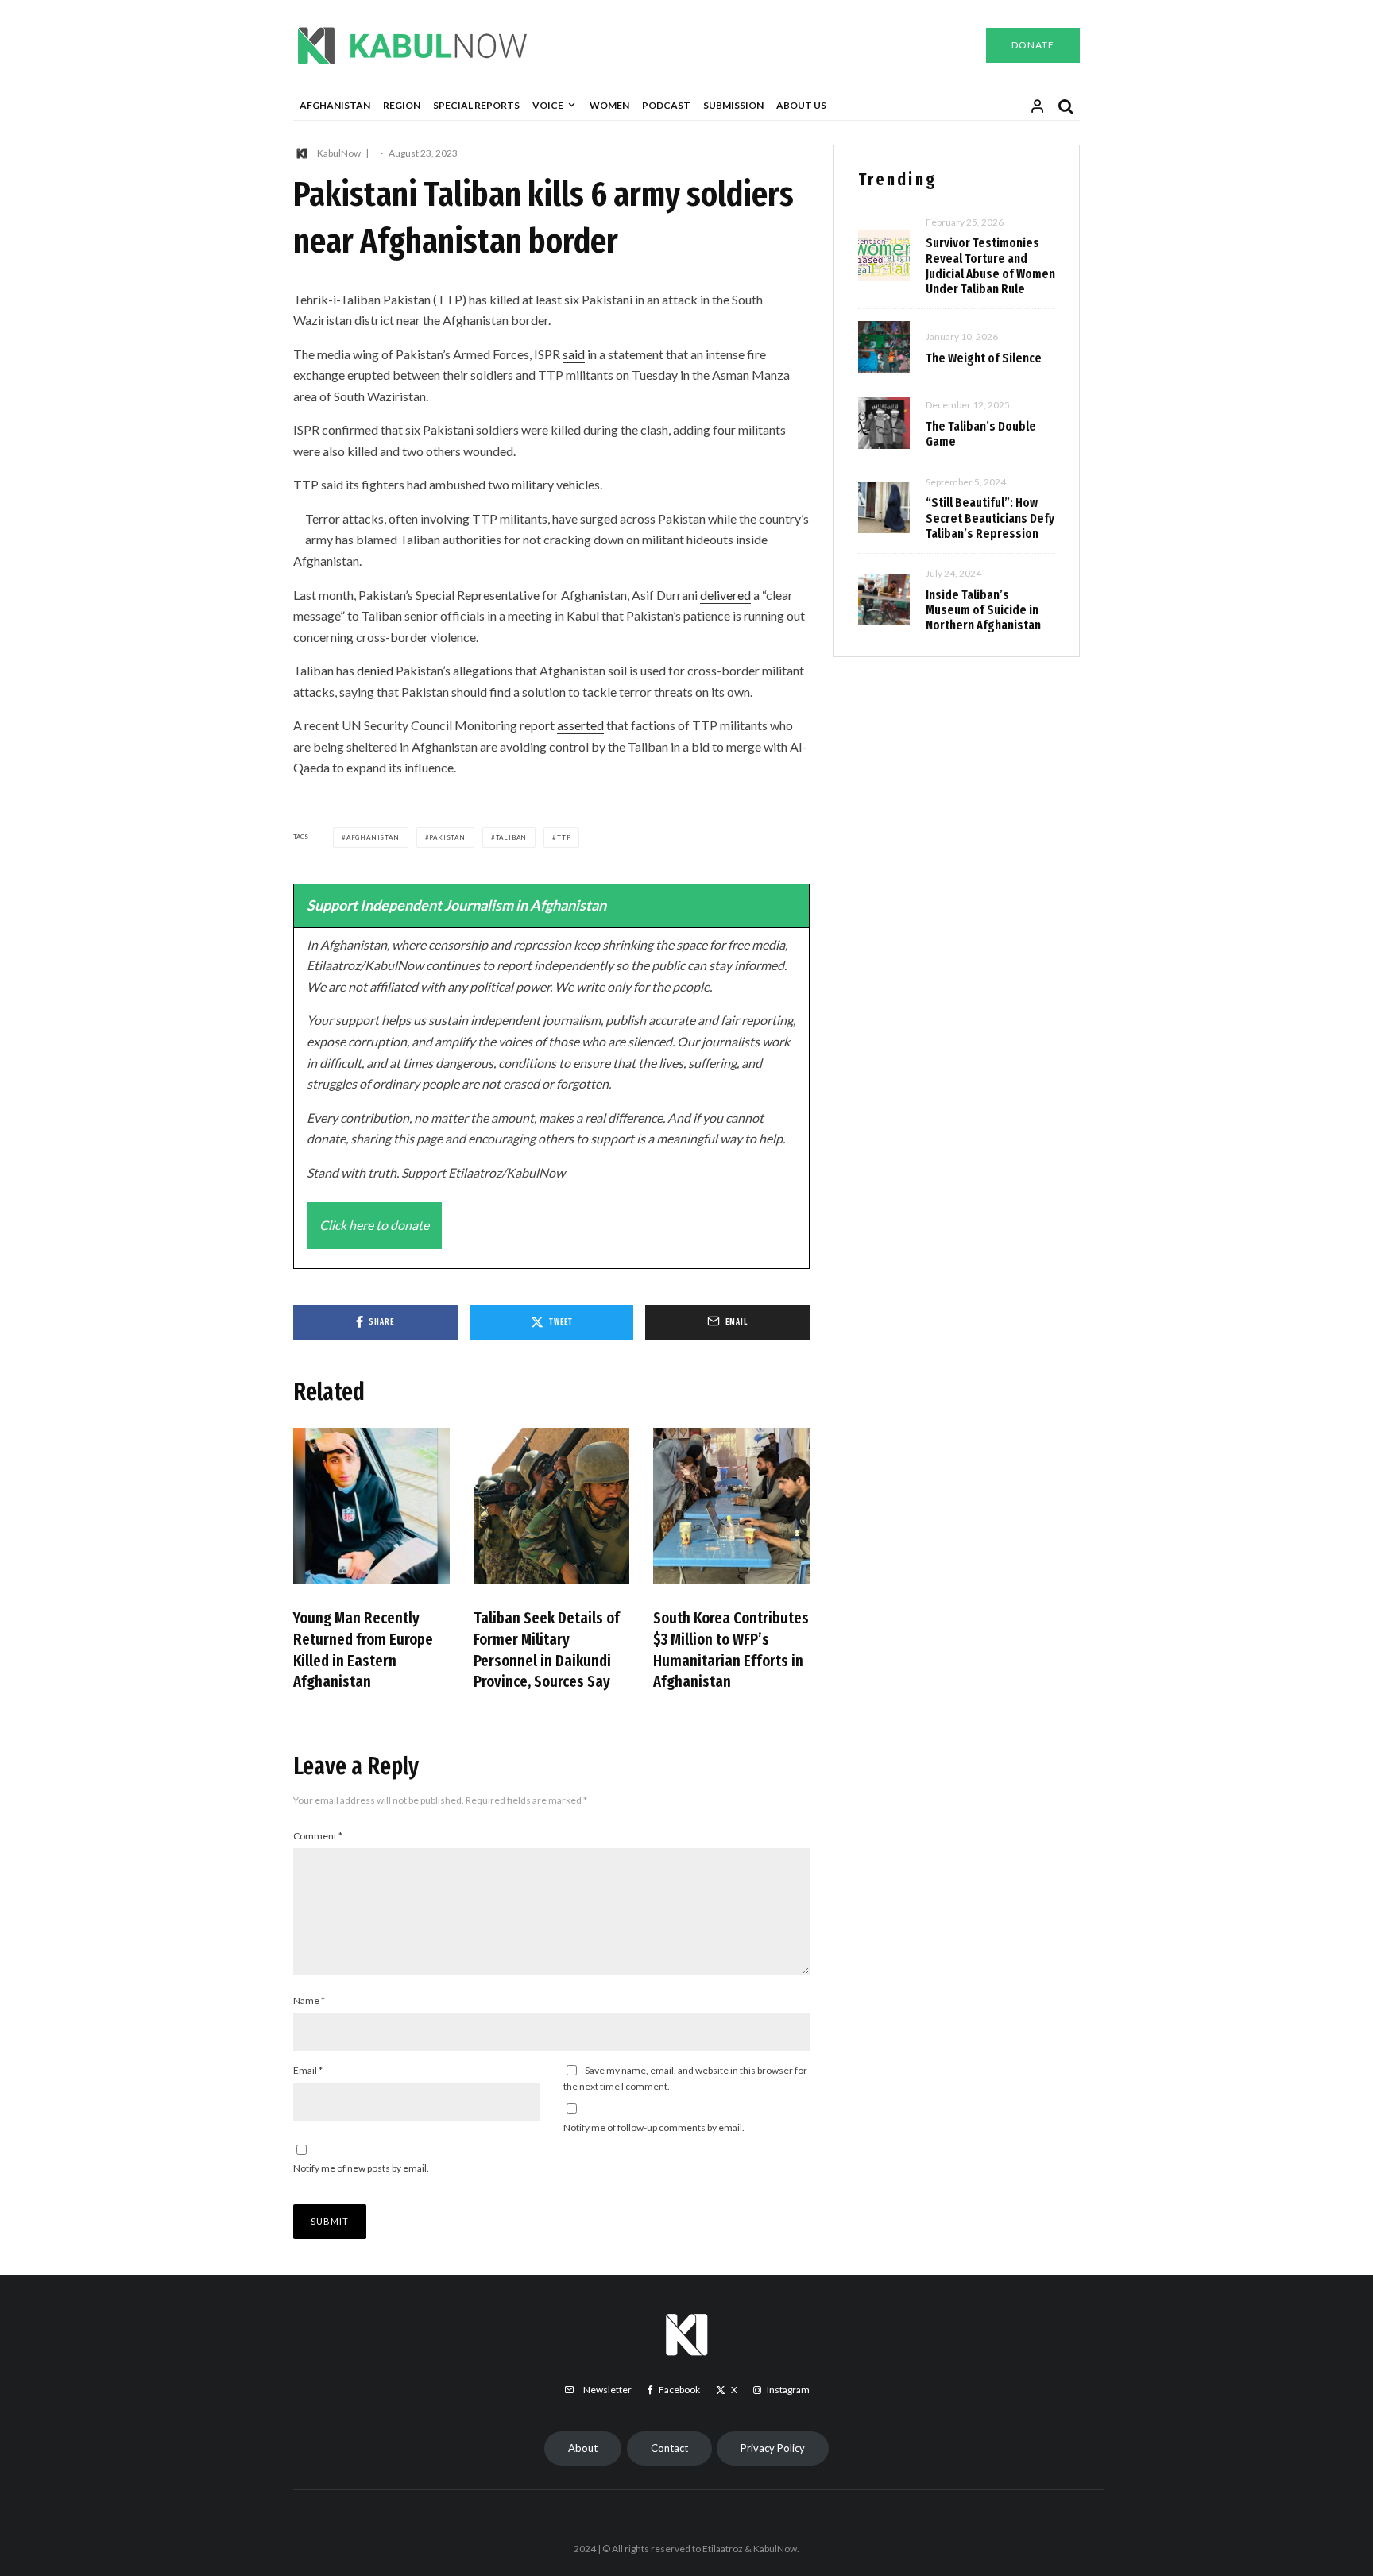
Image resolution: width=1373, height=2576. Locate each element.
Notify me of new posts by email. (361, 2168)
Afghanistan (335, 105)
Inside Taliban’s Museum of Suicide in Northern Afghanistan (983, 610)
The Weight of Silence (984, 358)
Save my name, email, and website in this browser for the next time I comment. (685, 2078)
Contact (669, 2448)
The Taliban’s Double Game (981, 434)
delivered (725, 595)
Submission (733, 105)
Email (308, 2070)
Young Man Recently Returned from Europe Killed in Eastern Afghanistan (363, 1650)
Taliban (512, 837)
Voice (548, 105)
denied (375, 670)
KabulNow (339, 153)
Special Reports (476, 105)
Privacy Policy (773, 2448)
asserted (580, 725)
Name (309, 2000)
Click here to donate (374, 1225)
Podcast (666, 105)
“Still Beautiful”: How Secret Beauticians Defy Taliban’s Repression (990, 518)
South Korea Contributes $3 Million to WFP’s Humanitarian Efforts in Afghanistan (731, 1650)
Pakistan (447, 837)
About (583, 2448)
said (574, 354)
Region (402, 105)
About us (801, 105)
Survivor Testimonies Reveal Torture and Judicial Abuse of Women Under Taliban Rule (990, 266)
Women (609, 105)
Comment (318, 1836)
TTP (564, 837)
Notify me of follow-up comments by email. (654, 2127)
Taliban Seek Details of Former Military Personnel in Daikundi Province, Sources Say (547, 1650)
